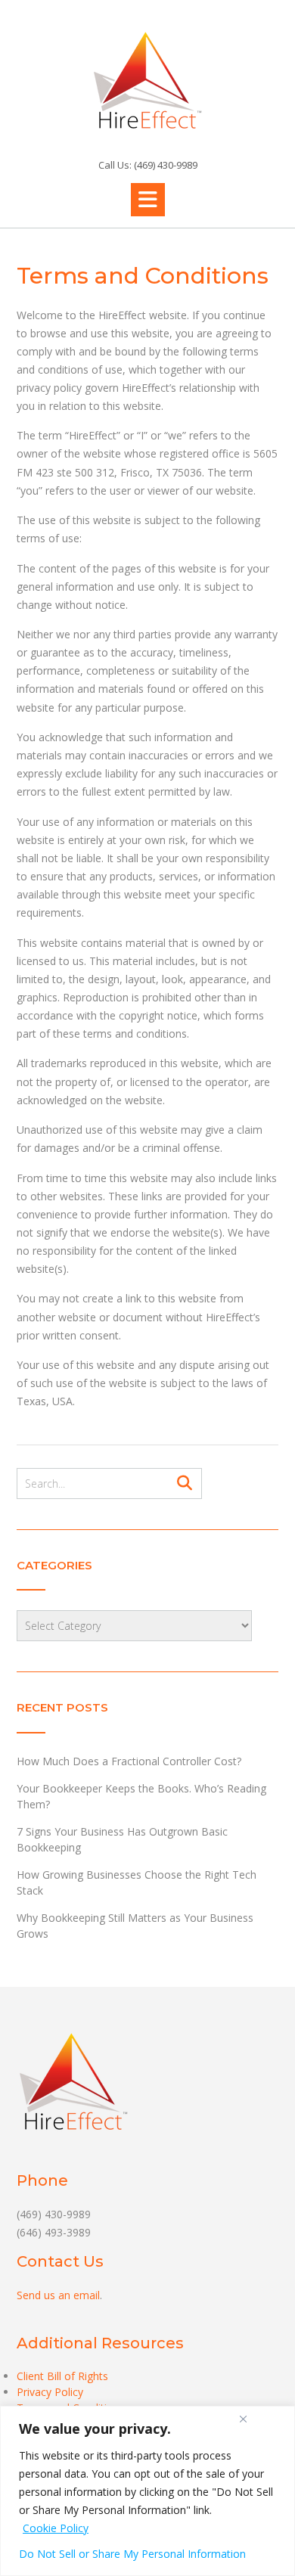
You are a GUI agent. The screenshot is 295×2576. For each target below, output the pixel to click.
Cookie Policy (56, 2528)
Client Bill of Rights (62, 2376)
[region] (147, 2491)
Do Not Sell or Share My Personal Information (132, 2554)
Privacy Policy (50, 2392)
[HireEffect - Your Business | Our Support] (147, 80)
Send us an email (58, 2295)
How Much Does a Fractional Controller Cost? (129, 1761)
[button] (148, 200)
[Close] (243, 2419)
